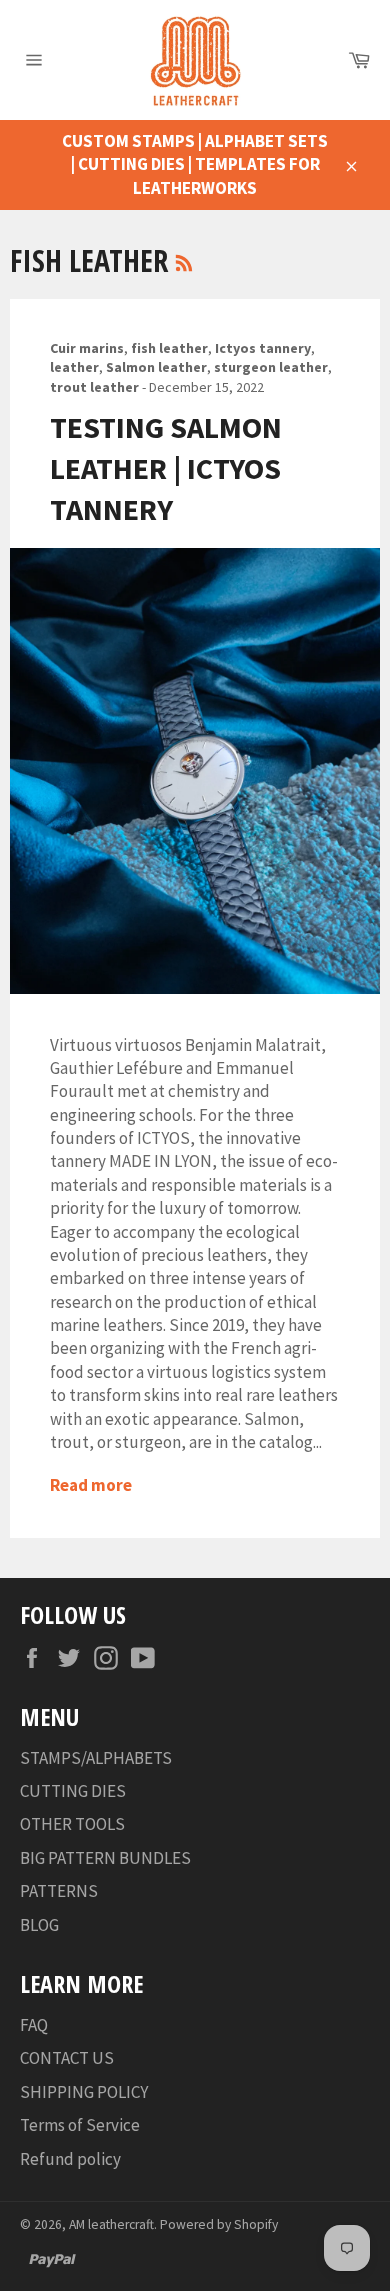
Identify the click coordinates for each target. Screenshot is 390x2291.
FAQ (34, 2025)
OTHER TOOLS (72, 1824)
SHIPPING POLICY (84, 2092)
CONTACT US (67, 2058)
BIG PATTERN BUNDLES (105, 1858)
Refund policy (70, 2159)
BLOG (39, 1925)
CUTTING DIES (73, 1791)
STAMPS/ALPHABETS (96, 1758)
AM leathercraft (111, 2224)
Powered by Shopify (219, 2224)
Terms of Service (80, 2125)
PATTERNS (59, 1891)
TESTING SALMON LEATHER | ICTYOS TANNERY (166, 468)
